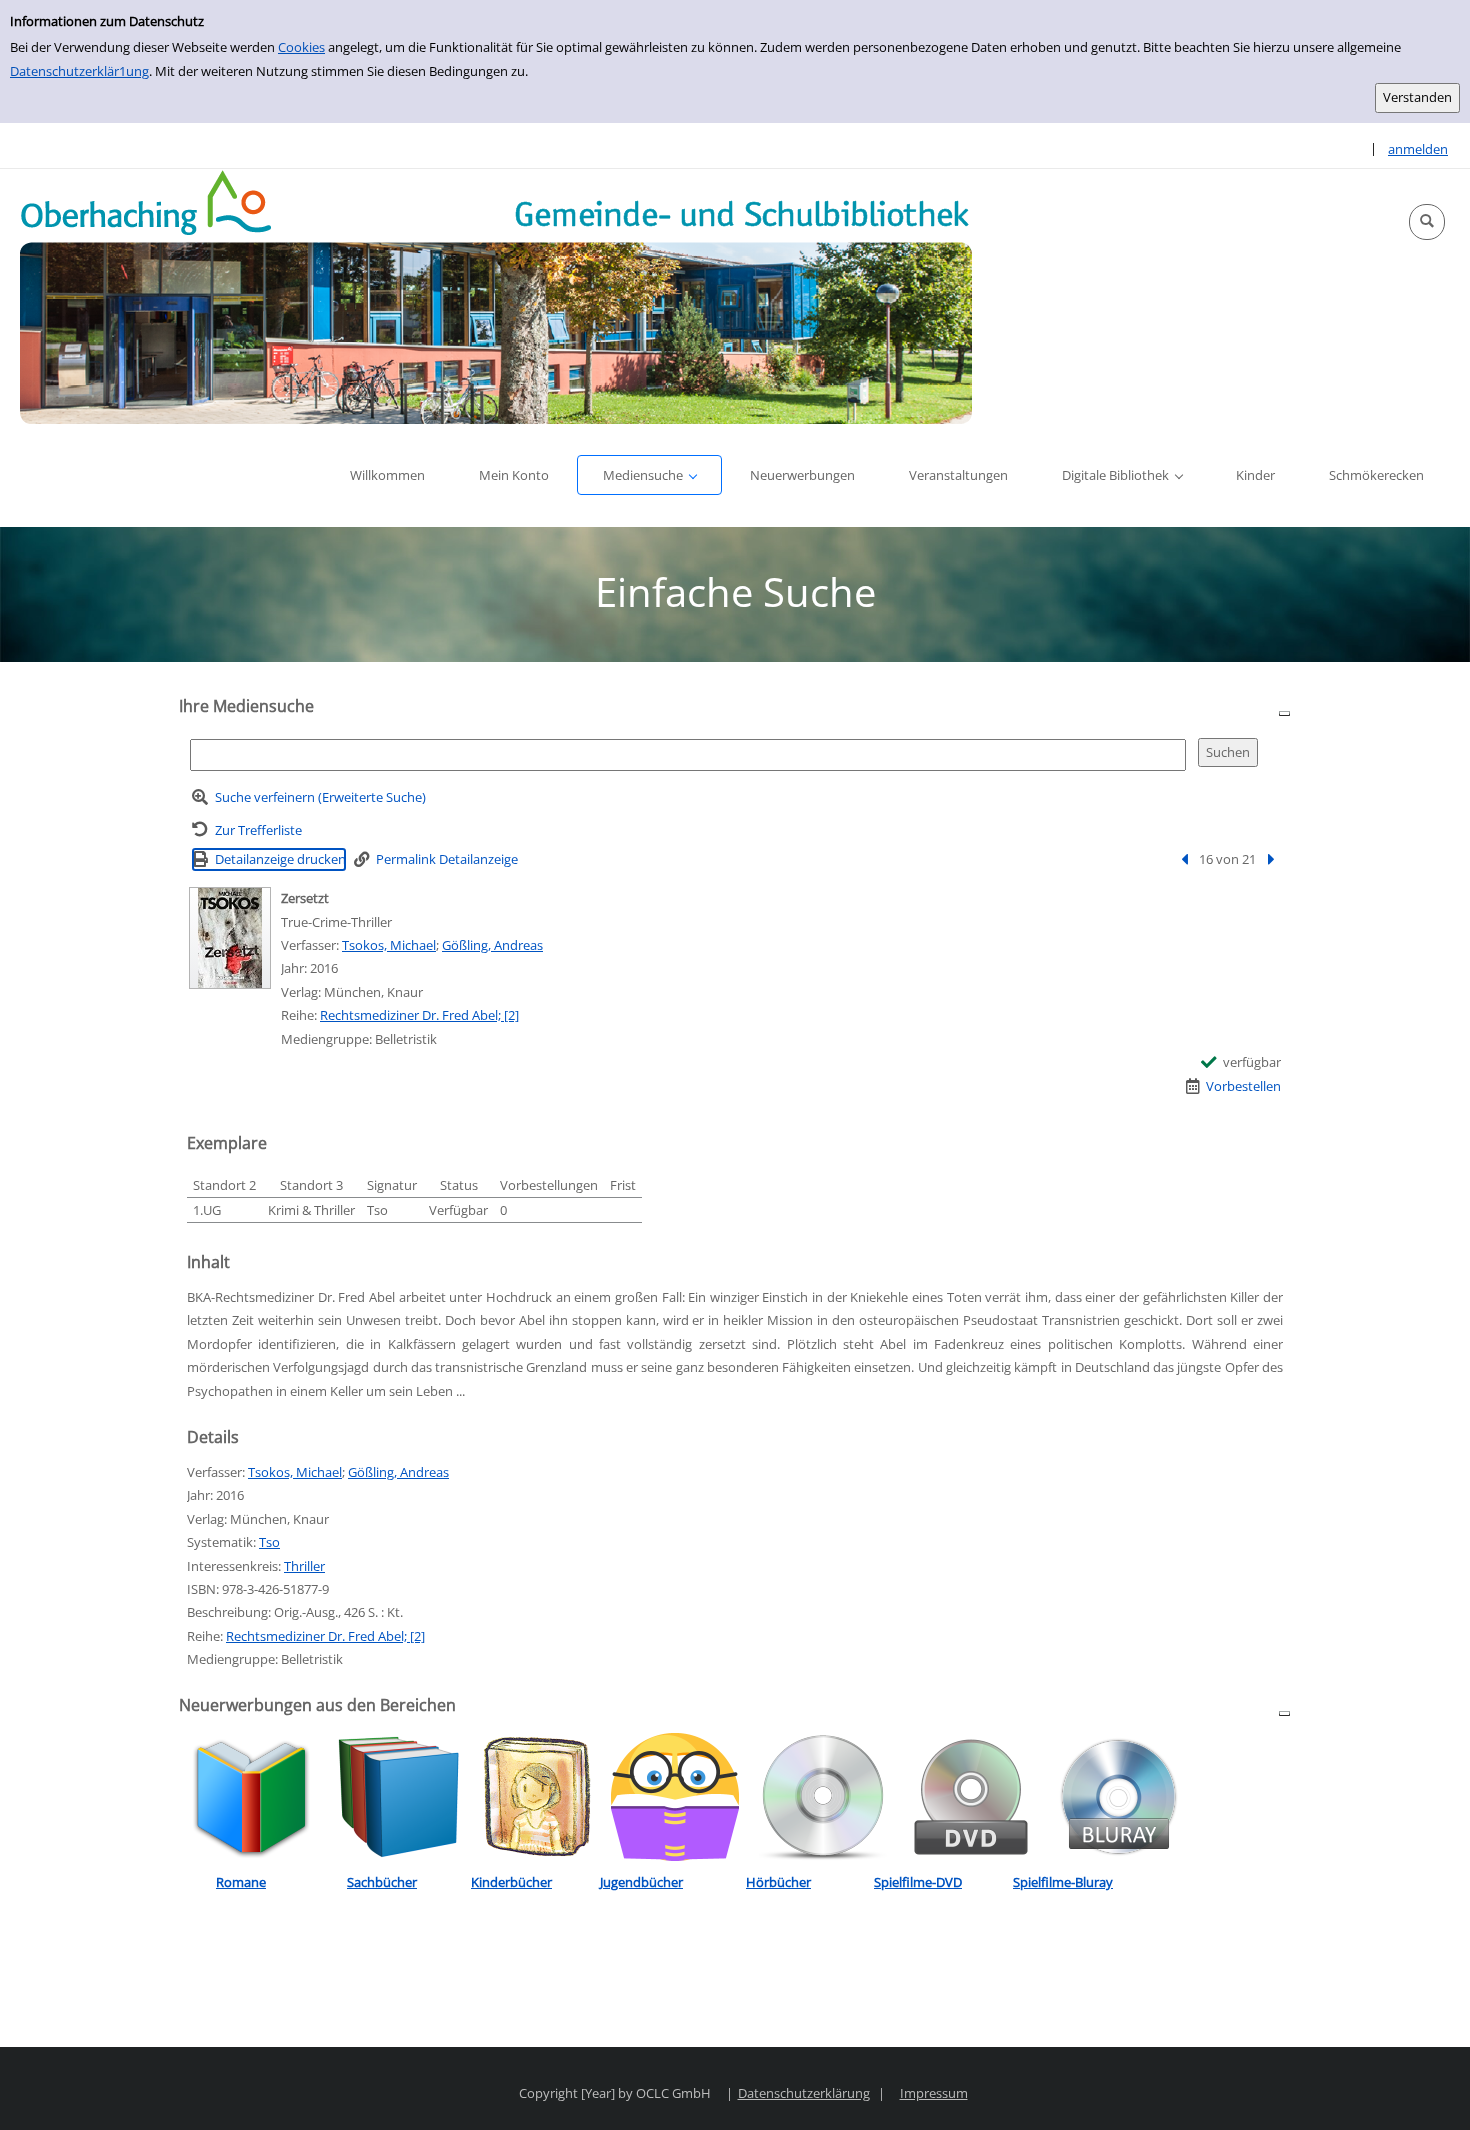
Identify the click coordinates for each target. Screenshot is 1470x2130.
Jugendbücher (641, 1882)
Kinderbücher (511, 1882)
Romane (241, 1882)
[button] (1427, 222)
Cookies (301, 47)
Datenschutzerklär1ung (79, 71)
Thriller (304, 1566)
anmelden (1418, 149)
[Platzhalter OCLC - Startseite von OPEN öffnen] (496, 296)
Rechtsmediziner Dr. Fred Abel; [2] (419, 1015)
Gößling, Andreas (492, 945)
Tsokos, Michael (389, 945)
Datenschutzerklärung (804, 2093)
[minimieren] (1284, 712)
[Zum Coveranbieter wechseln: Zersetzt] (230, 938)
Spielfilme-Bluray (1063, 1882)
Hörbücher (778, 1882)
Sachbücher (382, 1882)
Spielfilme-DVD (918, 1882)
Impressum (934, 2093)
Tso (269, 1542)
